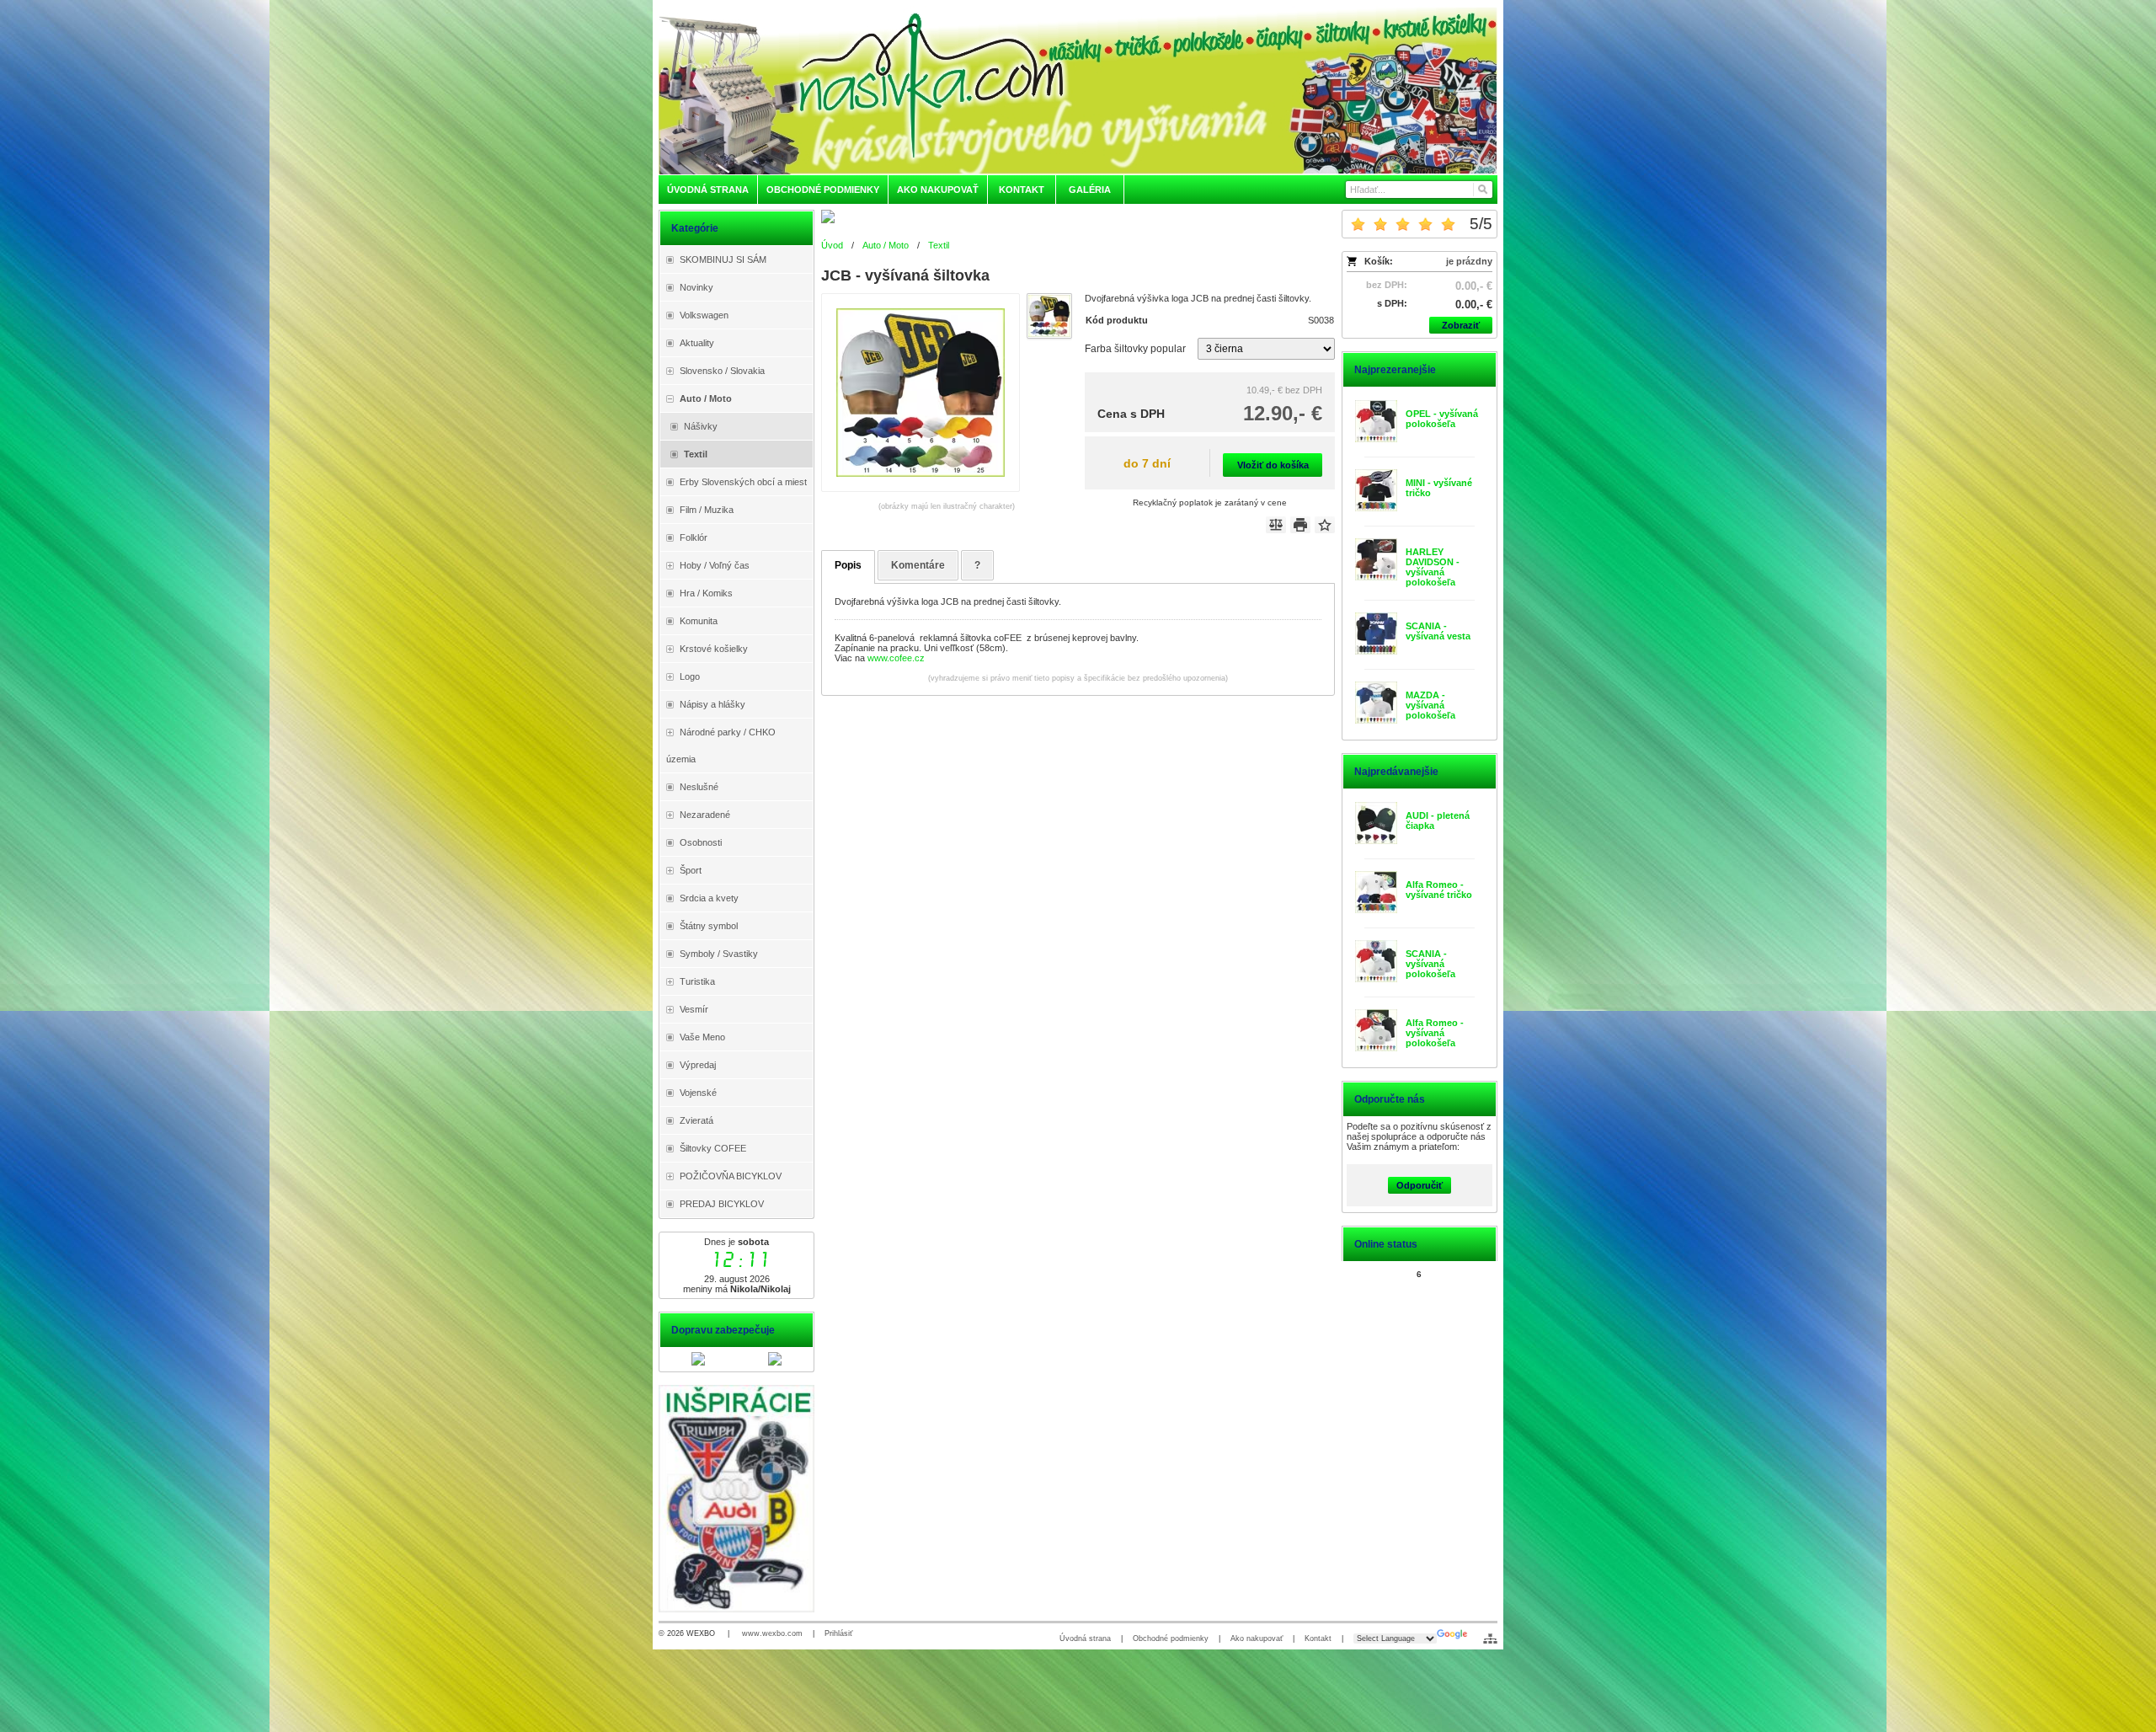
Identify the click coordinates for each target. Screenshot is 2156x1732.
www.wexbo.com (772, 1633)
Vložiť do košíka (1273, 465)
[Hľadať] (1482, 190)
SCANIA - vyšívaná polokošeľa (1430, 964)
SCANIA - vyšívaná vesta (1438, 631)
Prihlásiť (838, 1633)
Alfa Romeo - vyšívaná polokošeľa (1435, 1033)
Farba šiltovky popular (1135, 349)
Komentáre (918, 565)
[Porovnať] (1276, 525)
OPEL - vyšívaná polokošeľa (1442, 419)
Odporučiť (1420, 1185)
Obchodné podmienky (1171, 1638)
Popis (848, 565)
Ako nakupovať (1257, 1638)
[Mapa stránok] (1490, 1638)
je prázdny (1469, 261)
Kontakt (1318, 1638)
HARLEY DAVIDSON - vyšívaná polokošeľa (1433, 567)
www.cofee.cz (896, 658)
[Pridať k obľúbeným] (1325, 525)
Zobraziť (1461, 325)
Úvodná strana (1085, 1638)
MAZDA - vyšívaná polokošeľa (1430, 705)
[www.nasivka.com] (1078, 90)
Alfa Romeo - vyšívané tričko (1439, 890)
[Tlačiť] (1300, 525)
